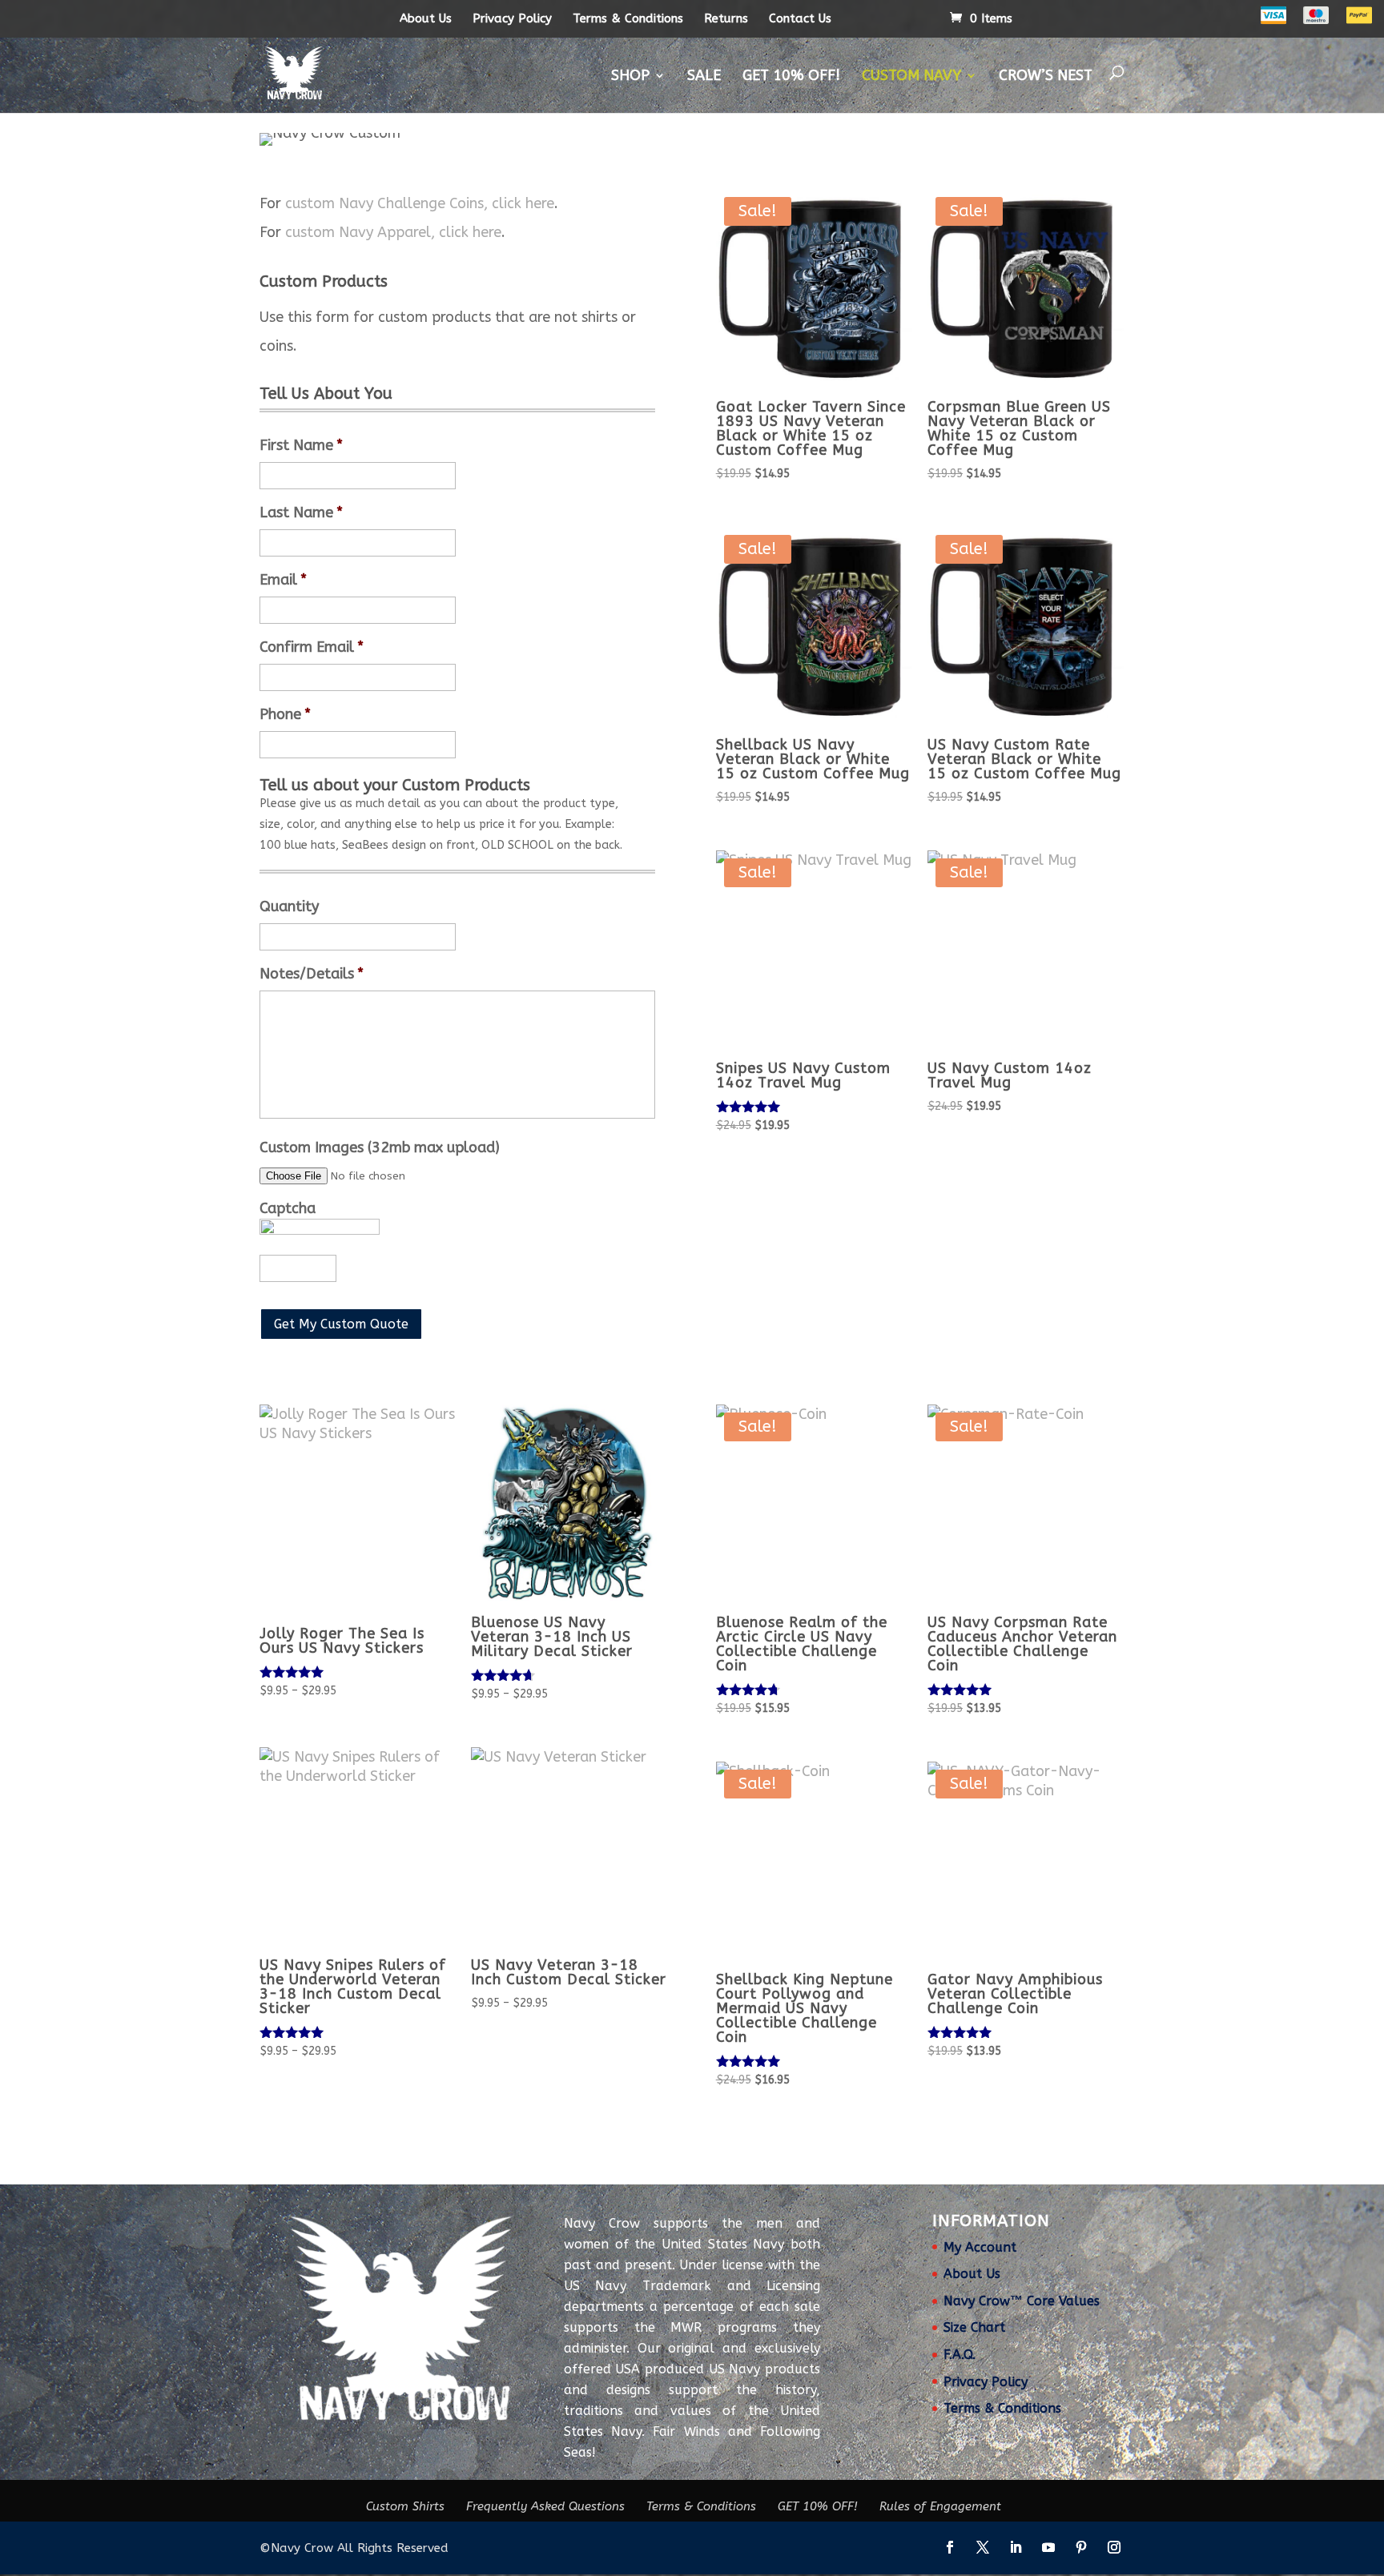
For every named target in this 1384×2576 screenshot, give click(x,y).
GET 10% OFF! (791, 75)
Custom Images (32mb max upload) (380, 1147)
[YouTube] (1048, 2549)
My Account (980, 2247)
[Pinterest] (1081, 2549)
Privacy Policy (512, 18)
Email (283, 580)
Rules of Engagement (940, 2506)
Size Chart (974, 2327)
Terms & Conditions (628, 18)
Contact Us (800, 18)
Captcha (288, 1208)
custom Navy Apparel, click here (393, 232)
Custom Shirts (405, 2506)
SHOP (630, 75)
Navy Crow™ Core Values (1022, 2301)
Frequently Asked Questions (545, 2506)
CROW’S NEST (1046, 75)
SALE (704, 75)
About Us (426, 18)
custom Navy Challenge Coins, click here (420, 203)
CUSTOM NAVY (911, 75)
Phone (285, 714)
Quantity (289, 906)
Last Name (301, 512)
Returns (726, 18)
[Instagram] (1114, 2549)
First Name (301, 445)
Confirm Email (312, 647)
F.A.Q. (960, 2355)
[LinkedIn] (1016, 2549)
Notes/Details (312, 974)
